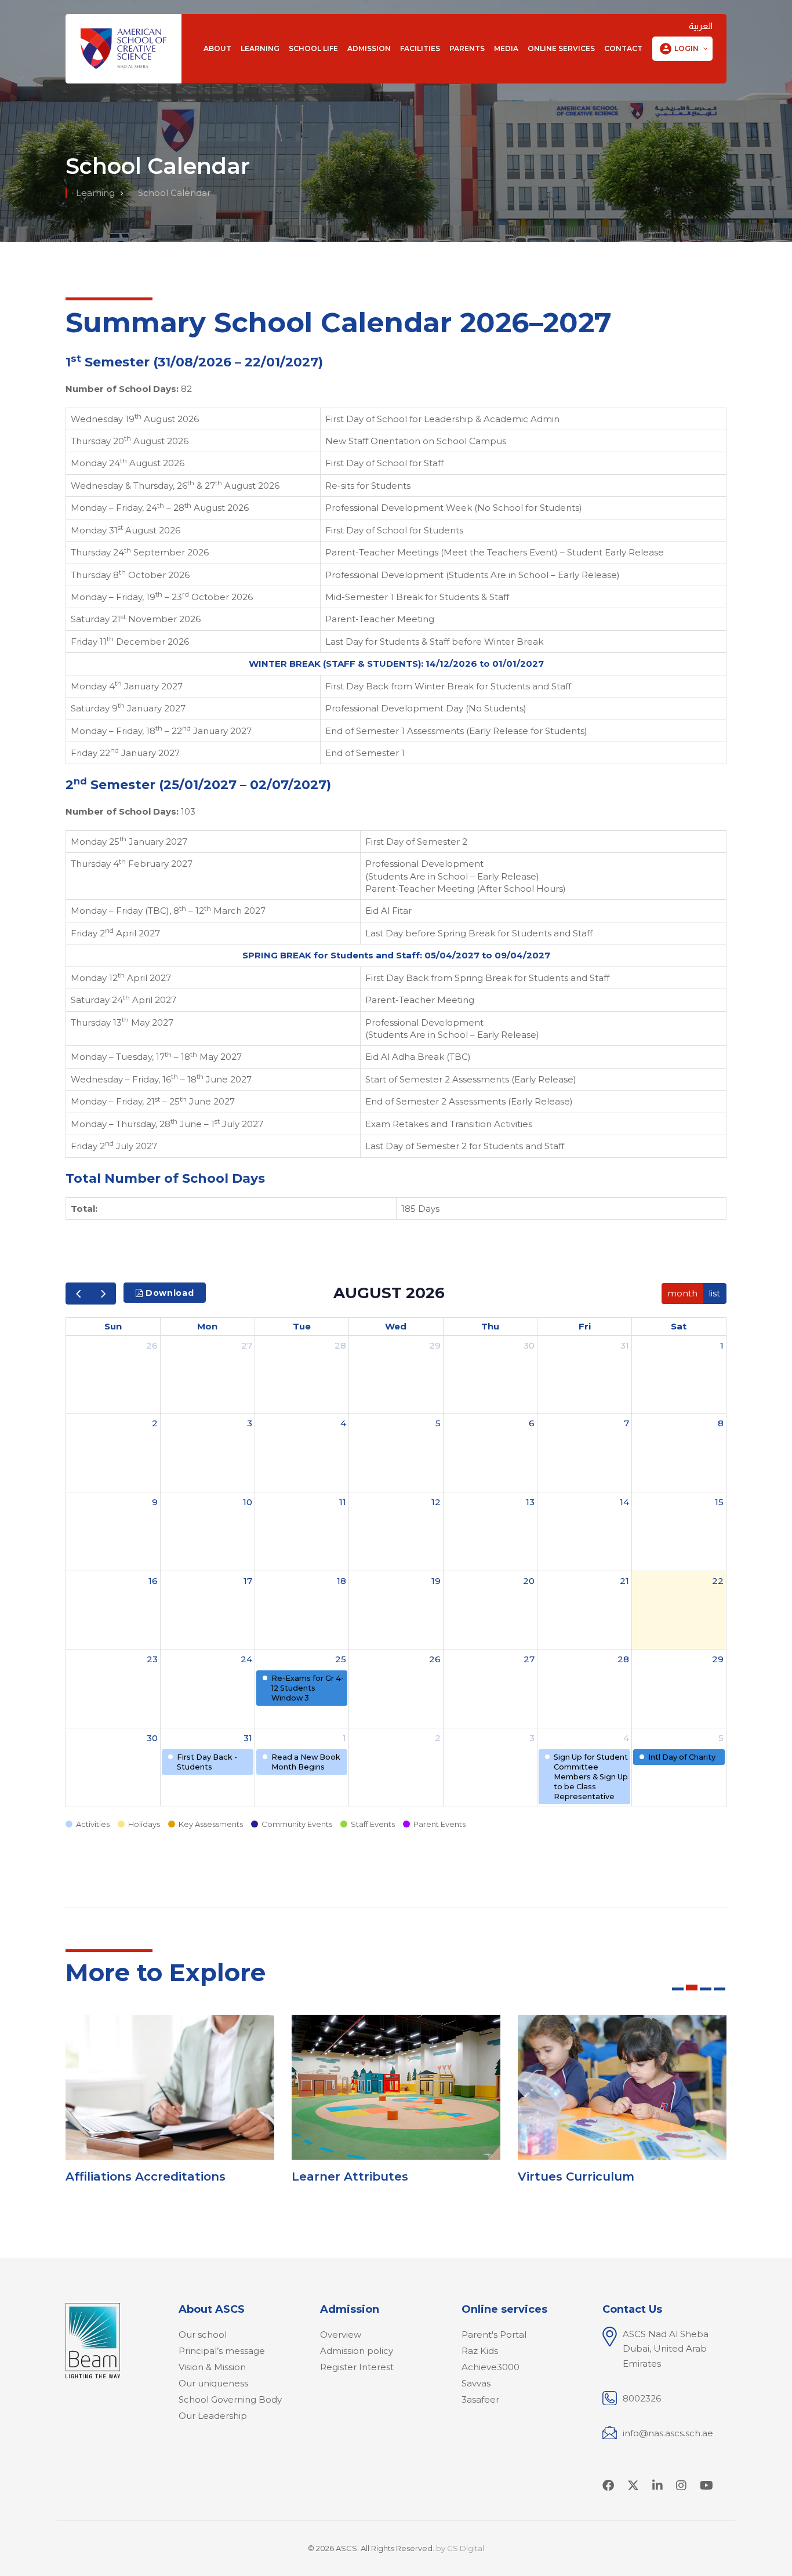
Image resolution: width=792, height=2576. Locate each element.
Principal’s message (222, 2351)
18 (341, 1581)
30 (529, 1345)
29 (435, 1345)
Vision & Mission (212, 2367)
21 (624, 1581)
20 (529, 1581)
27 (247, 1345)
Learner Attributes (350, 2177)
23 (152, 1659)
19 (436, 1581)
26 (152, 1345)
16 (153, 1581)
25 (341, 1659)
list (714, 1293)
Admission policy (357, 2351)
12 (436, 1502)
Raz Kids (480, 2351)
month (682, 1293)
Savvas (476, 2383)
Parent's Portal (494, 2335)
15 (719, 1502)
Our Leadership (213, 2416)
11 (343, 1502)
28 (340, 1345)
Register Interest (357, 2367)
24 (246, 1659)
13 (530, 1502)
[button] (682, 49)
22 (718, 1581)
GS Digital (466, 2548)
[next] (103, 1293)
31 (625, 1345)
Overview (341, 2335)
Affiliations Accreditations (146, 2177)
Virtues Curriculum (576, 2177)
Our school (203, 2335)
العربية (701, 26)
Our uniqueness (213, 2383)
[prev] (78, 1293)
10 (248, 1502)
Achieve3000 (491, 2367)
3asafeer (480, 2399)
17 (248, 1581)
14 (624, 1502)
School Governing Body (230, 2399)
